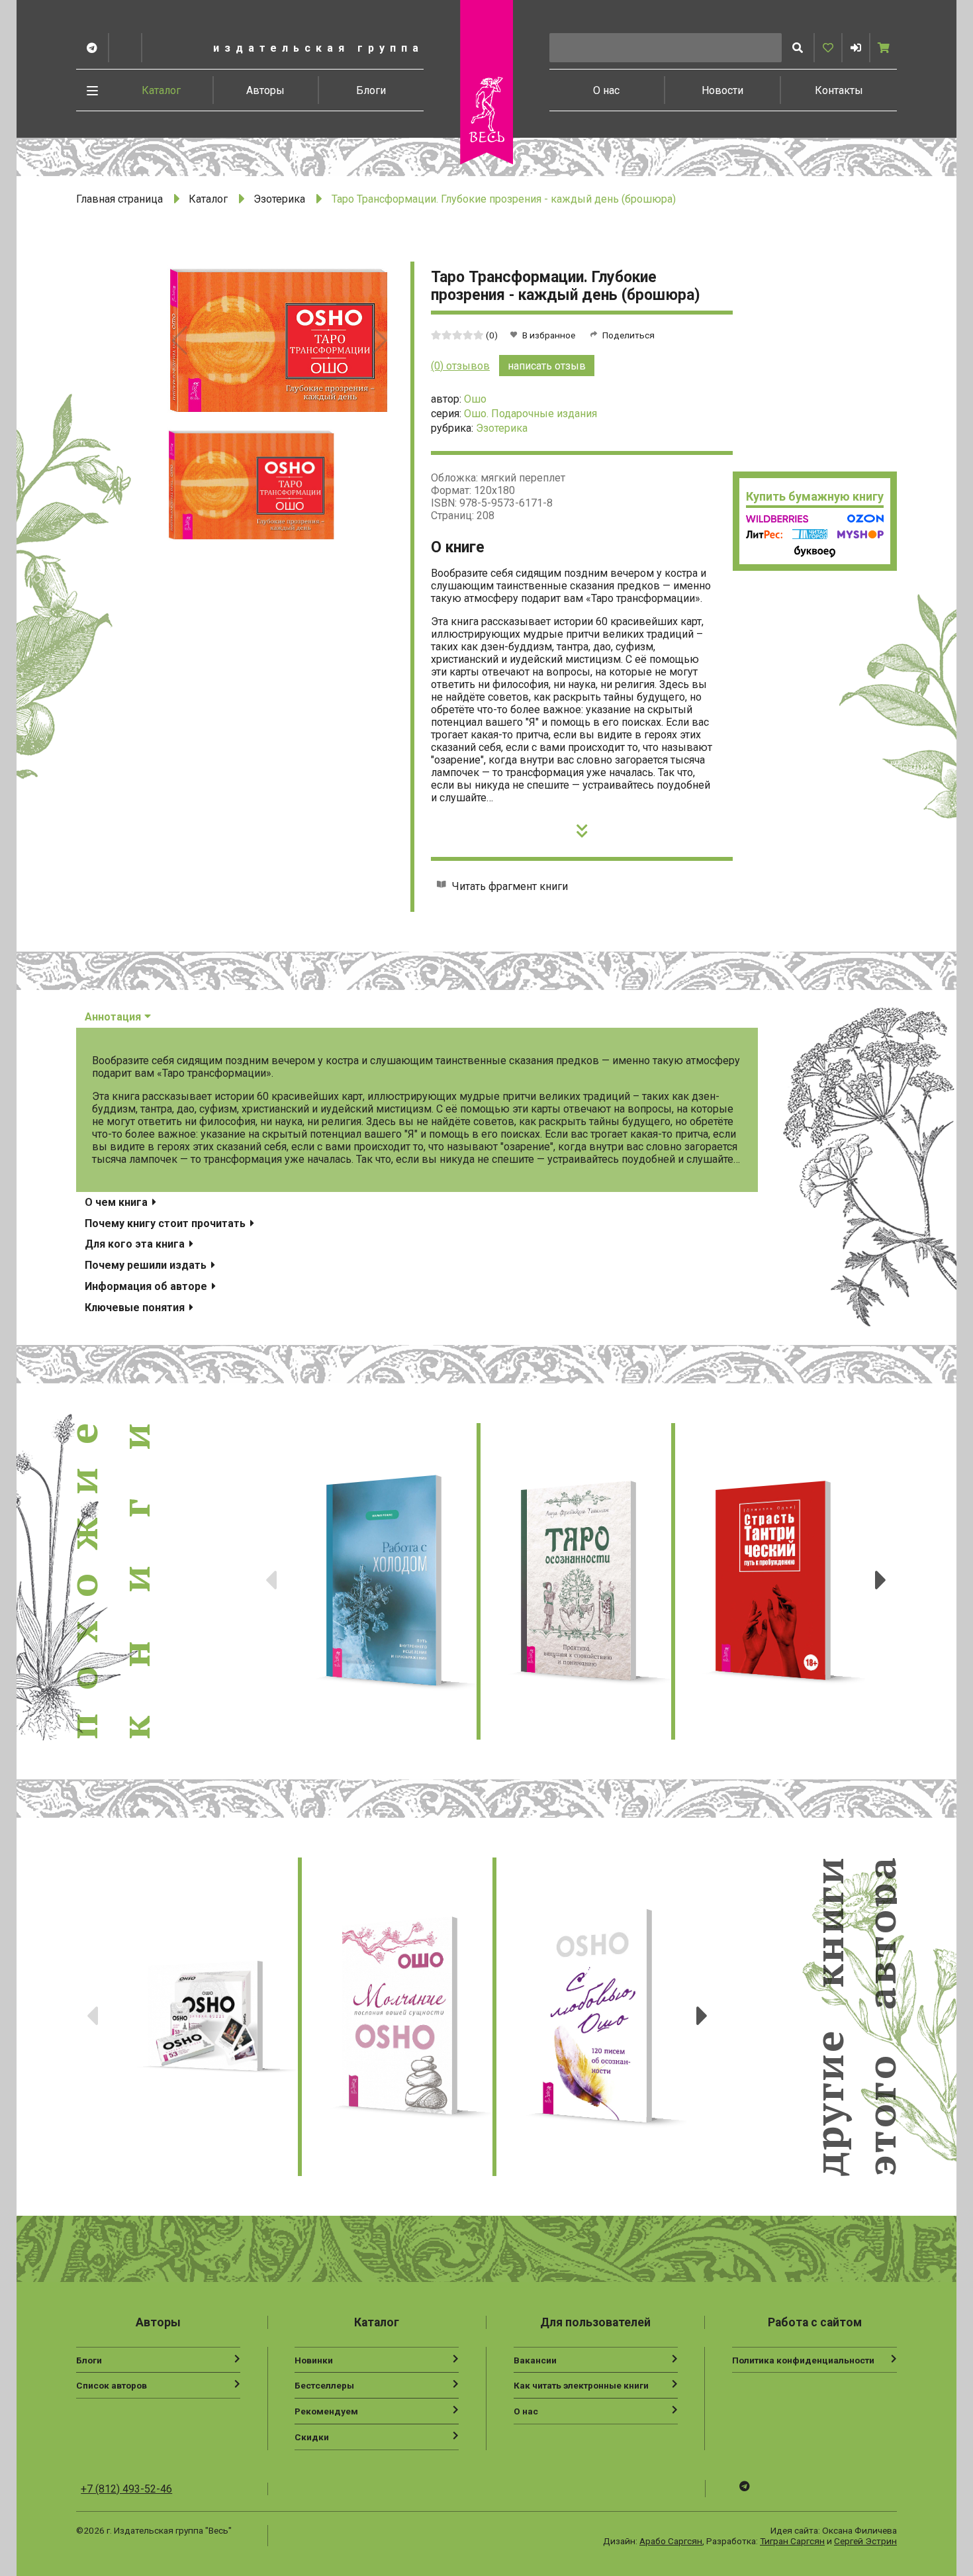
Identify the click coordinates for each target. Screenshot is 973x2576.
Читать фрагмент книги (510, 886)
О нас (606, 90)
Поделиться (628, 335)
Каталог (161, 90)
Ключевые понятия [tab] (136, 1308)
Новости (722, 90)
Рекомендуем (326, 2411)
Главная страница (119, 199)
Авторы (265, 90)
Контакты (839, 90)
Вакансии (535, 2360)
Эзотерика (279, 199)
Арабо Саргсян (671, 2541)
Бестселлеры (324, 2385)
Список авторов (112, 2385)
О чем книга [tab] (117, 1202)
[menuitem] (162, 90)
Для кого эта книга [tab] (136, 1244)
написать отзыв (547, 366)
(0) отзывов (460, 366)
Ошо (475, 399)
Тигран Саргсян (792, 2541)
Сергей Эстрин (865, 2541)
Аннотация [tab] (114, 1017)
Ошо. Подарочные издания (531, 414)
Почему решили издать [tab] (147, 1265)
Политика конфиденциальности (803, 2360)
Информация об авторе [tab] (147, 1286)
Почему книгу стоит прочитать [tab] (166, 1223)
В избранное (549, 335)
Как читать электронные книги (581, 2385)
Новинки (314, 2360)
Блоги (371, 90)
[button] (856, 48)
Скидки (312, 2437)
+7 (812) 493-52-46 (126, 2489)
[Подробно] (582, 827)
